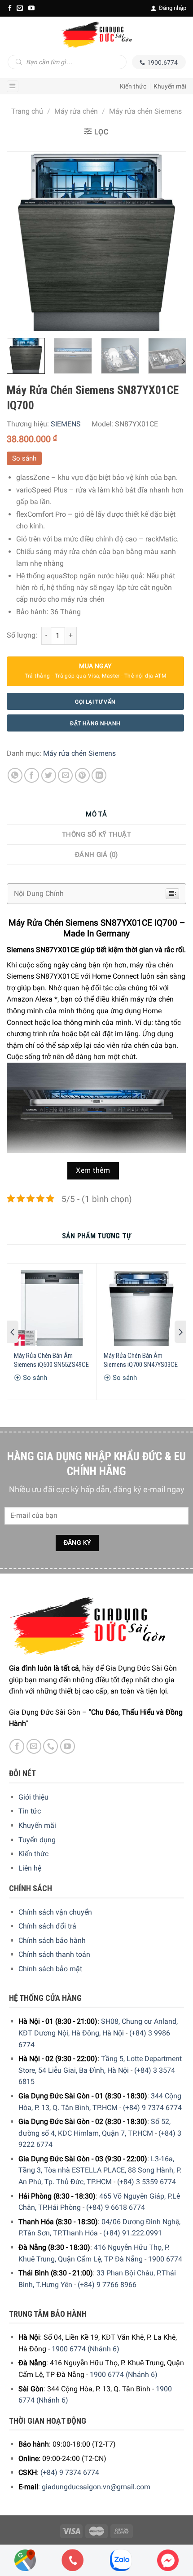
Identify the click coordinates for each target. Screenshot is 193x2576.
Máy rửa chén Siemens (145, 111)
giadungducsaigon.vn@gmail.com (96, 2487)
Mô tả (96, 814)
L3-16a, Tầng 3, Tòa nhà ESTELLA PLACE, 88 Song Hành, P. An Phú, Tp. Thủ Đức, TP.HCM (100, 2170)
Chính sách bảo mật (50, 1969)
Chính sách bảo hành (52, 1940)
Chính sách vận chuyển (55, 1912)
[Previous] (22, 241)
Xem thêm (93, 1171)
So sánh (24, 458)
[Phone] (73, 2560)
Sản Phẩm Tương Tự (96, 1236)
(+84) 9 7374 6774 (152, 2108)
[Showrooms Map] (25, 2560)
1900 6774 (165, 2259)
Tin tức (30, 1811)
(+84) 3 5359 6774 (147, 2182)
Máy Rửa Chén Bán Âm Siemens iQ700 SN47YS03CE (141, 1360)
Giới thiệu (33, 1797)
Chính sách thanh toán (54, 1954)
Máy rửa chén (76, 111)
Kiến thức (133, 86)
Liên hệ (30, 1868)
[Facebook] (10, 8)
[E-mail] (20, 8)
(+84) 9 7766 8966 (107, 2285)
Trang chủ (27, 111)
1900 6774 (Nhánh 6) (86, 2349)
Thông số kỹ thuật (96, 834)
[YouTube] (31, 8)
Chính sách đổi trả (47, 1926)
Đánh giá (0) (96, 855)
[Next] (171, 241)
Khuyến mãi (170, 86)
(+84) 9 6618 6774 (116, 2207)
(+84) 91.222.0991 (133, 2233)
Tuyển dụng (37, 1840)
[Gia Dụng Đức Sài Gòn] (96, 35)
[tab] (96, 814)
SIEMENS (66, 424)
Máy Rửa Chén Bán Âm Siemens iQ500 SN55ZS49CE (51, 1360)
